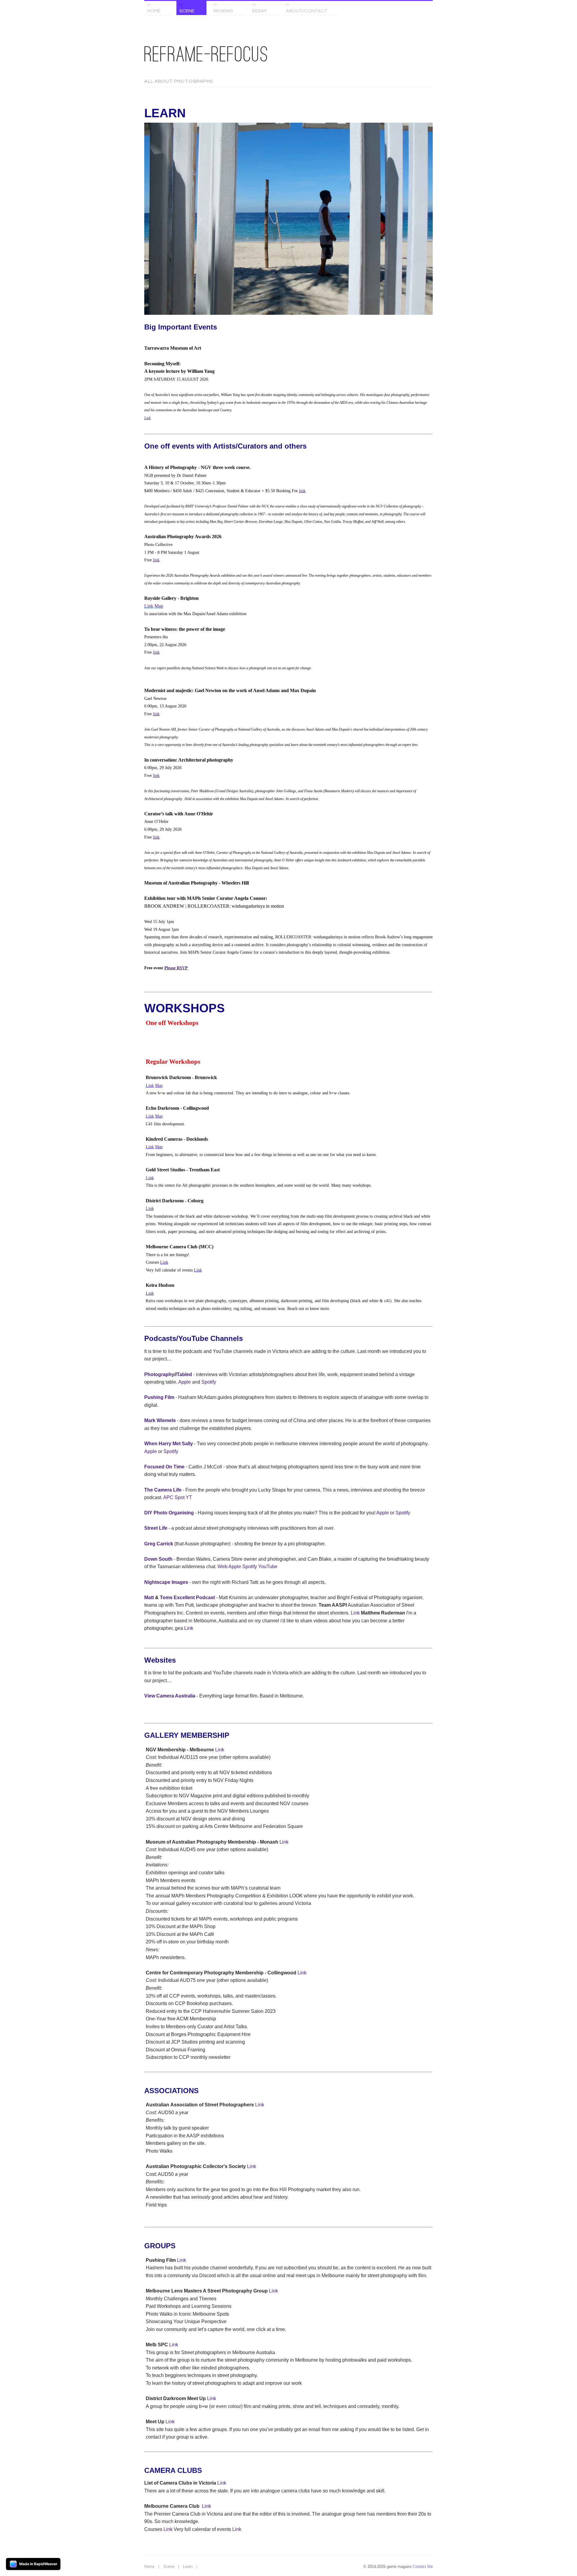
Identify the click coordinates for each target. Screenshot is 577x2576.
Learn (188, 2567)
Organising (181, 1513)
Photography (159, 1374)
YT (189, 1497)
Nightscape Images (166, 1582)
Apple (185, 1382)
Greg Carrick (159, 1544)
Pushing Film (159, 1397)
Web (223, 1567)
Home (149, 2567)
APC (168, 1497)
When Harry (158, 1444)
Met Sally (183, 1444)
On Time (175, 1467)
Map (159, 606)
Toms (166, 1598)
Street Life (156, 1528)
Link (147, 418)
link (302, 491)
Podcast (205, 1598)
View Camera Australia (170, 1696)
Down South (158, 1559)
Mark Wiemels (160, 1420)
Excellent (184, 1598)
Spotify (209, 1382)
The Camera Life (163, 1490)
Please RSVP (176, 968)
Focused (154, 1467)
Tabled (184, 1374)
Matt (149, 1598)
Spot (180, 1497)
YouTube (268, 1567)
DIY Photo (156, 1513)
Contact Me (423, 2567)
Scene (169, 2567)
